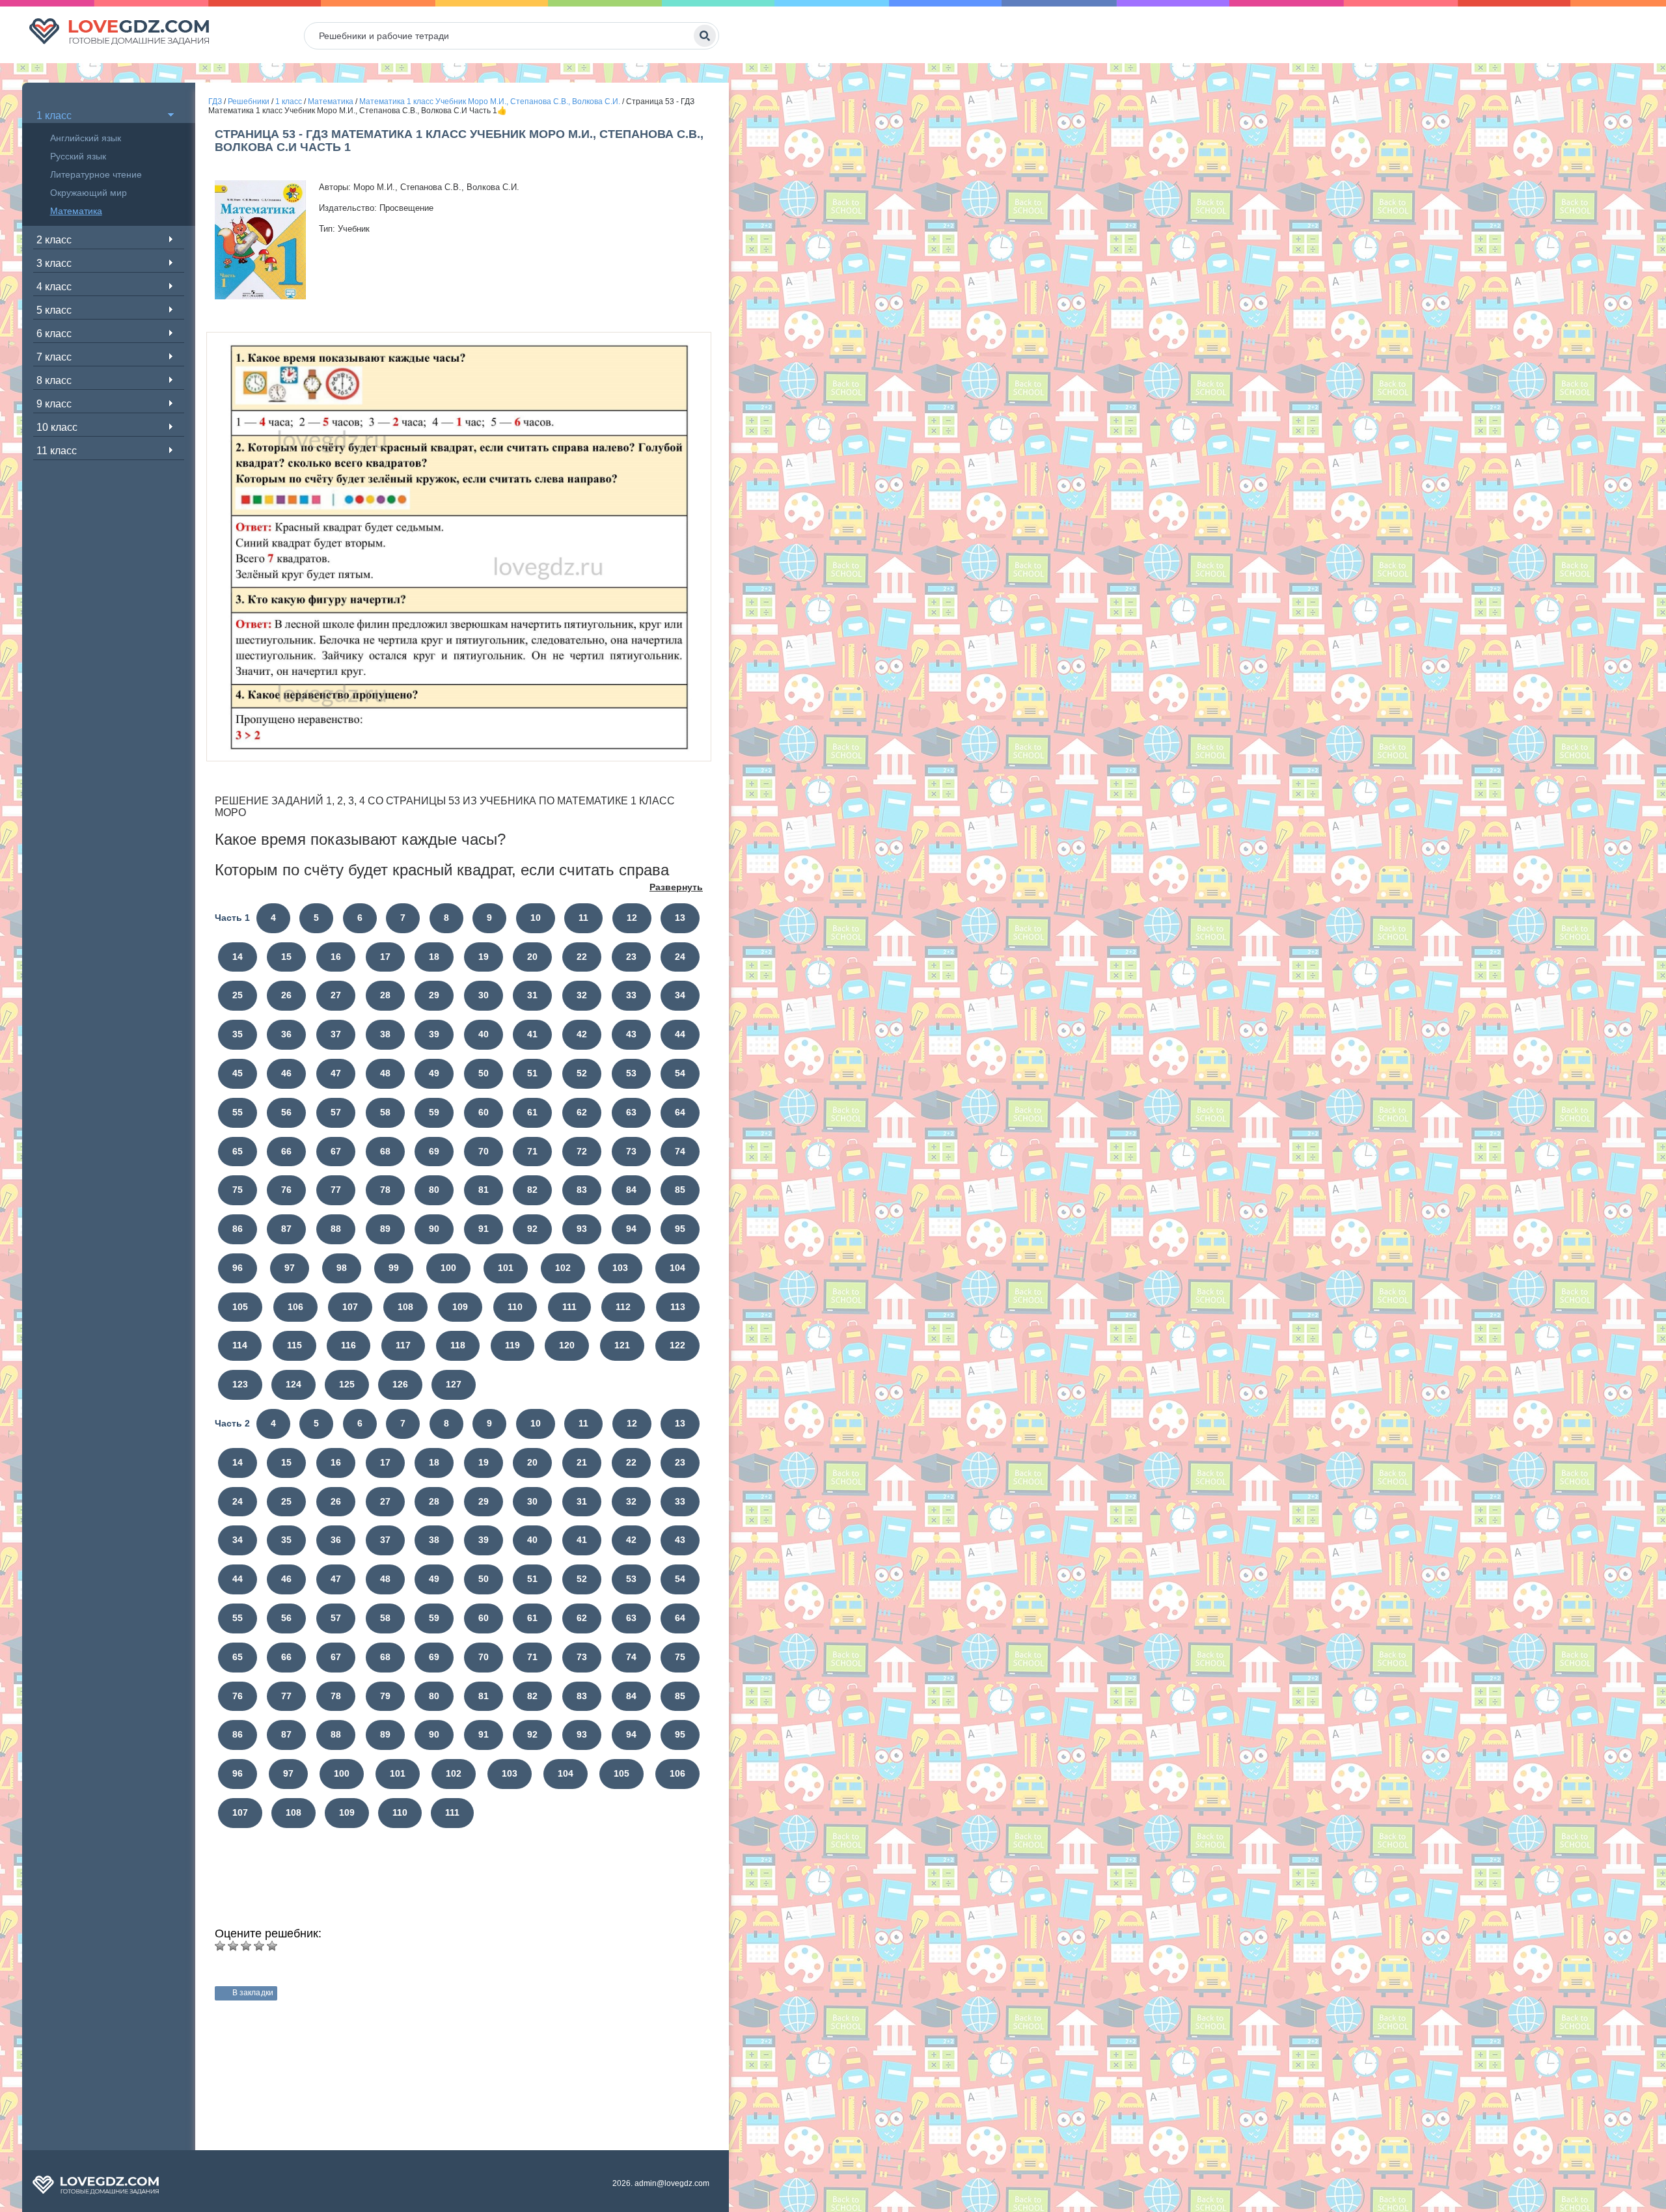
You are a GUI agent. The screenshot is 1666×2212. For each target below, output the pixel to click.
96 (238, 1268)
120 (567, 1345)
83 (582, 1190)
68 (385, 1151)
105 (240, 1307)
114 (240, 1345)
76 (286, 1190)
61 (532, 1112)
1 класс (54, 116)
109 (460, 1307)
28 (385, 995)
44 (680, 1034)
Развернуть (676, 887)
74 (680, 1151)
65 (238, 1151)
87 (286, 1229)
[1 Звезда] (220, 1946)
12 (632, 918)
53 (631, 1073)
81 (484, 1190)
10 (536, 918)
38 (385, 1034)
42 (582, 1034)
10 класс (57, 427)
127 (454, 1384)
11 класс (57, 451)
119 (512, 1345)
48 (385, 1073)
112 (623, 1307)
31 (532, 995)
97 (290, 1268)
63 (631, 1112)
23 (631, 957)
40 (484, 1034)
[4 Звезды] (259, 1946)
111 (569, 1307)
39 (434, 1034)
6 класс (54, 334)
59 (434, 1112)
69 (434, 1151)
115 (294, 1345)
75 (238, 1190)
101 (506, 1268)
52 (582, 1073)
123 (240, 1384)
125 (347, 1384)
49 (434, 1073)
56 (286, 1112)
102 (563, 1268)
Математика (76, 211)
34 (680, 995)
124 (294, 1384)
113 (678, 1307)
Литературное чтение (96, 174)
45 (238, 1073)
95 (680, 1229)
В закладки (253, 1993)
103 (620, 1268)
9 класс (54, 404)
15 (286, 957)
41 (532, 1034)
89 (385, 1229)
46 (286, 1073)
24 (680, 957)
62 (582, 1112)
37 (336, 1034)
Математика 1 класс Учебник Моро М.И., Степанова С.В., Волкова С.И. (490, 102)
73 (631, 1151)
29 (434, 995)
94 (631, 1229)
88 (336, 1229)
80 (434, 1190)
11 (583, 918)
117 (403, 1345)
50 (484, 1073)
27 (336, 995)
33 (631, 995)
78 (385, 1190)
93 (582, 1229)
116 (348, 1345)
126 (400, 1384)
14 (238, 957)
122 (677, 1345)
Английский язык (86, 138)
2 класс (54, 240)
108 (405, 1307)
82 (532, 1190)
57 (336, 1112)
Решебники (249, 102)
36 (286, 1034)
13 (680, 918)
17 (385, 957)
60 (484, 1112)
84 (631, 1190)
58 (385, 1112)
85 (680, 1190)
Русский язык (78, 156)
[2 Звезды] (233, 1946)
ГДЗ (215, 102)
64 (680, 1112)
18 (434, 957)
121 (622, 1345)
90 (434, 1229)
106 (295, 1307)
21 (582, 1462)
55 (238, 1112)
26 (286, 995)
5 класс (54, 310)
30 (484, 995)
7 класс (54, 357)
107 (350, 1307)
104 (677, 1268)
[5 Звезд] (272, 1946)
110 (515, 1307)
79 (385, 1696)
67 (336, 1151)
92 (532, 1229)
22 (582, 957)
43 (631, 1034)
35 (238, 1034)
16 (336, 957)
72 (582, 1151)
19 (484, 957)
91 (484, 1229)
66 (286, 1151)
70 (484, 1151)
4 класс (54, 287)
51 (532, 1073)
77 (336, 1190)
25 (238, 995)
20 (532, 957)
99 (394, 1268)
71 (532, 1151)
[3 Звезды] (246, 1946)
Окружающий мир (89, 193)
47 (336, 1073)
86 (238, 1229)
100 (448, 1268)
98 (342, 1268)
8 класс (54, 380)
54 (680, 1073)
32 (582, 995)
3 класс (54, 263)
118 (458, 1345)
